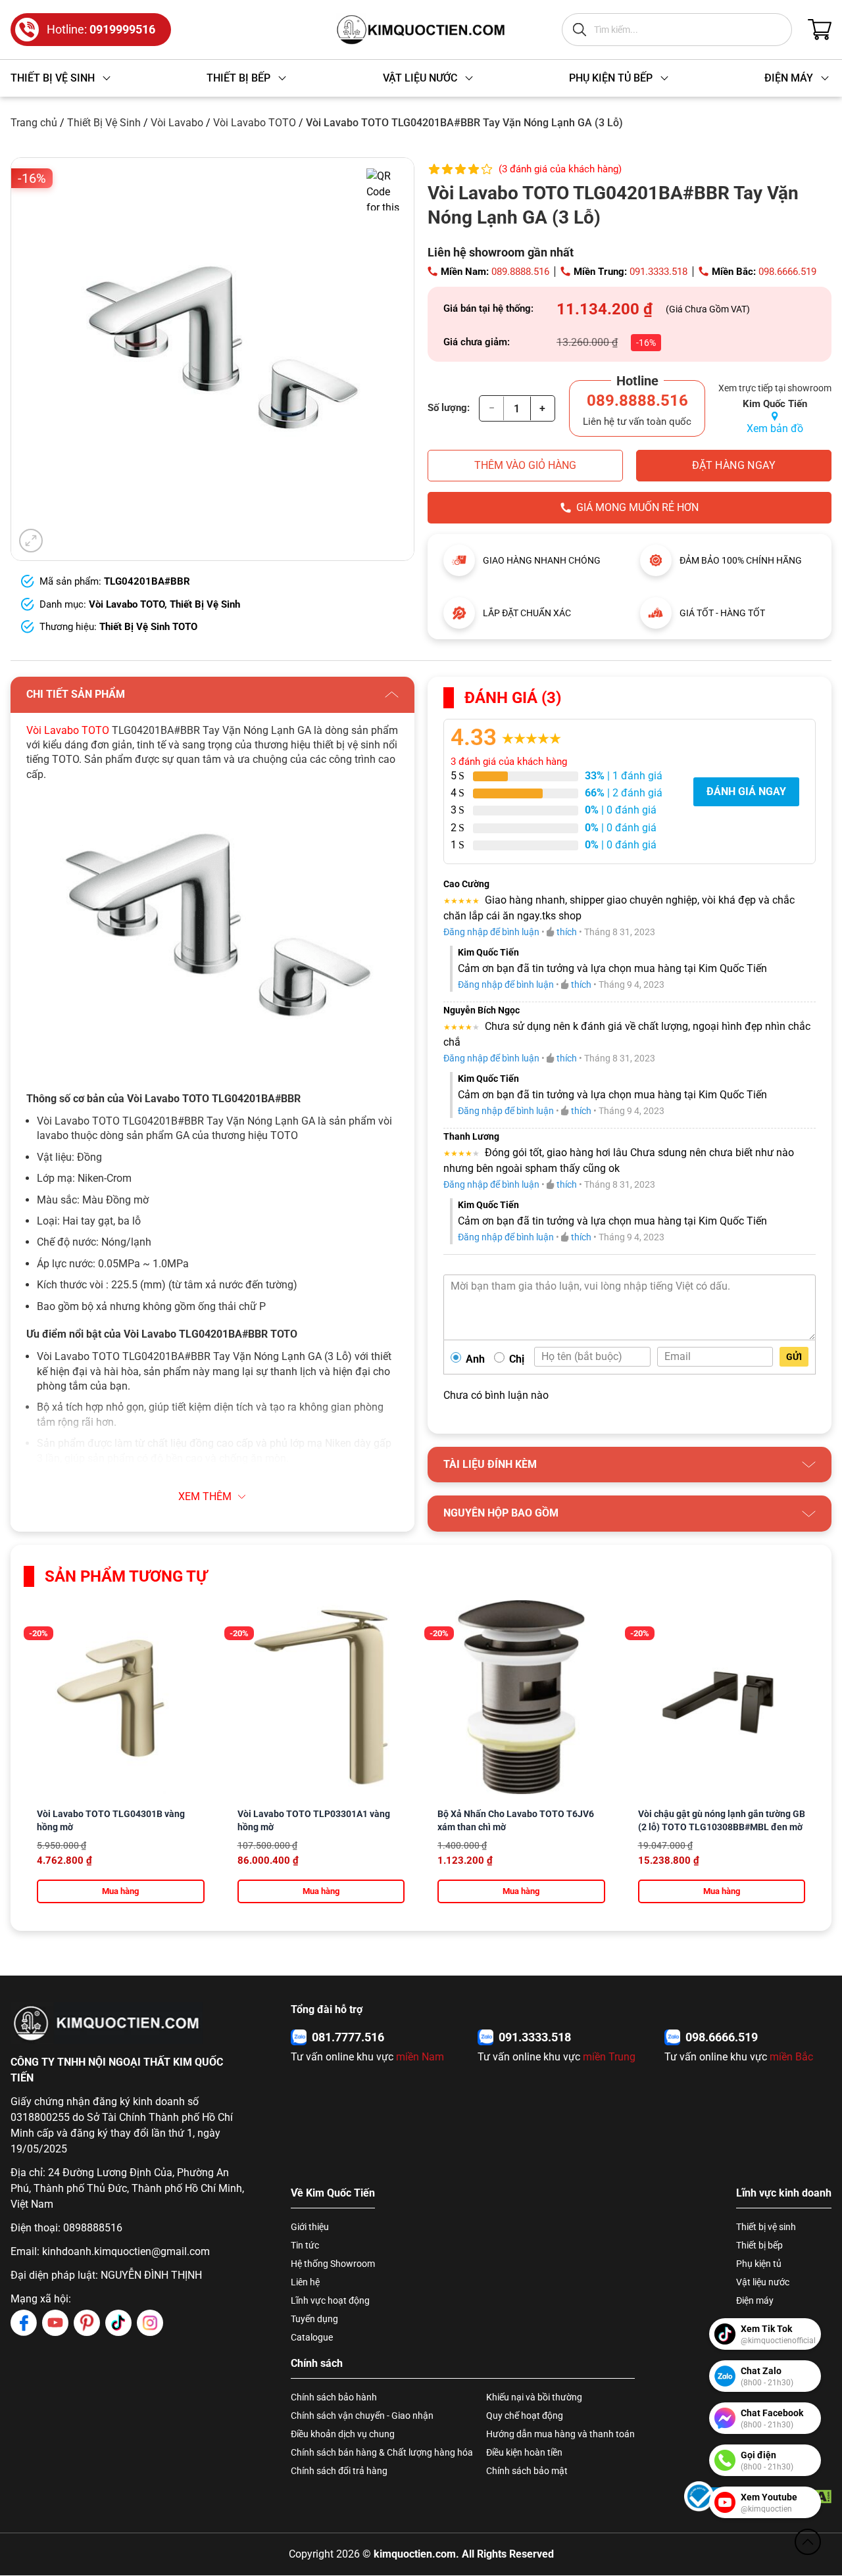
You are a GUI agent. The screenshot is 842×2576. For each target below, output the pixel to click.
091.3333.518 (658, 272)
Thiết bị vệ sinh (766, 2227)
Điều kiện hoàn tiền (524, 2452)
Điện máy (755, 2300)
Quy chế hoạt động (525, 2416)
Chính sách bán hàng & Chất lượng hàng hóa (382, 2452)
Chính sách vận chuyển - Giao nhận (362, 2416)
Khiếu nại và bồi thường (534, 2397)
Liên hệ (305, 2282)
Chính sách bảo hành (334, 2397)
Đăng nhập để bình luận (491, 932)
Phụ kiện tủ (759, 2264)
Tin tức (305, 2245)
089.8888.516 (520, 272)
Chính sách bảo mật (527, 2471)
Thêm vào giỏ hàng (525, 465)
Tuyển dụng (314, 2319)
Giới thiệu (310, 2227)
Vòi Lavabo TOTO (255, 123)
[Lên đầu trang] (808, 2542)
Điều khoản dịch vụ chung (343, 2434)
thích (567, 932)
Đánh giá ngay (746, 791)
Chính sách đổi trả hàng (339, 2471)
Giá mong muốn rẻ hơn (637, 507)
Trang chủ (34, 123)
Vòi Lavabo (177, 123)
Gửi (794, 1357)
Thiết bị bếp (759, 2245)
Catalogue (312, 2337)
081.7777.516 (348, 2037)
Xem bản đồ (775, 428)
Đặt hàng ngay (734, 465)
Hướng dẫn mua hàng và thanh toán (560, 2434)
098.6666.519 (787, 272)
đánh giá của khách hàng (509, 762)
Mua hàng (120, 1891)
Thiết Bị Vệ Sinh (104, 123)
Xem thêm (205, 1496)
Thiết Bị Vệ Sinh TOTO (148, 627)
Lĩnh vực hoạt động (330, 2300)
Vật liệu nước (763, 2282)
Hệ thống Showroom (333, 2264)
